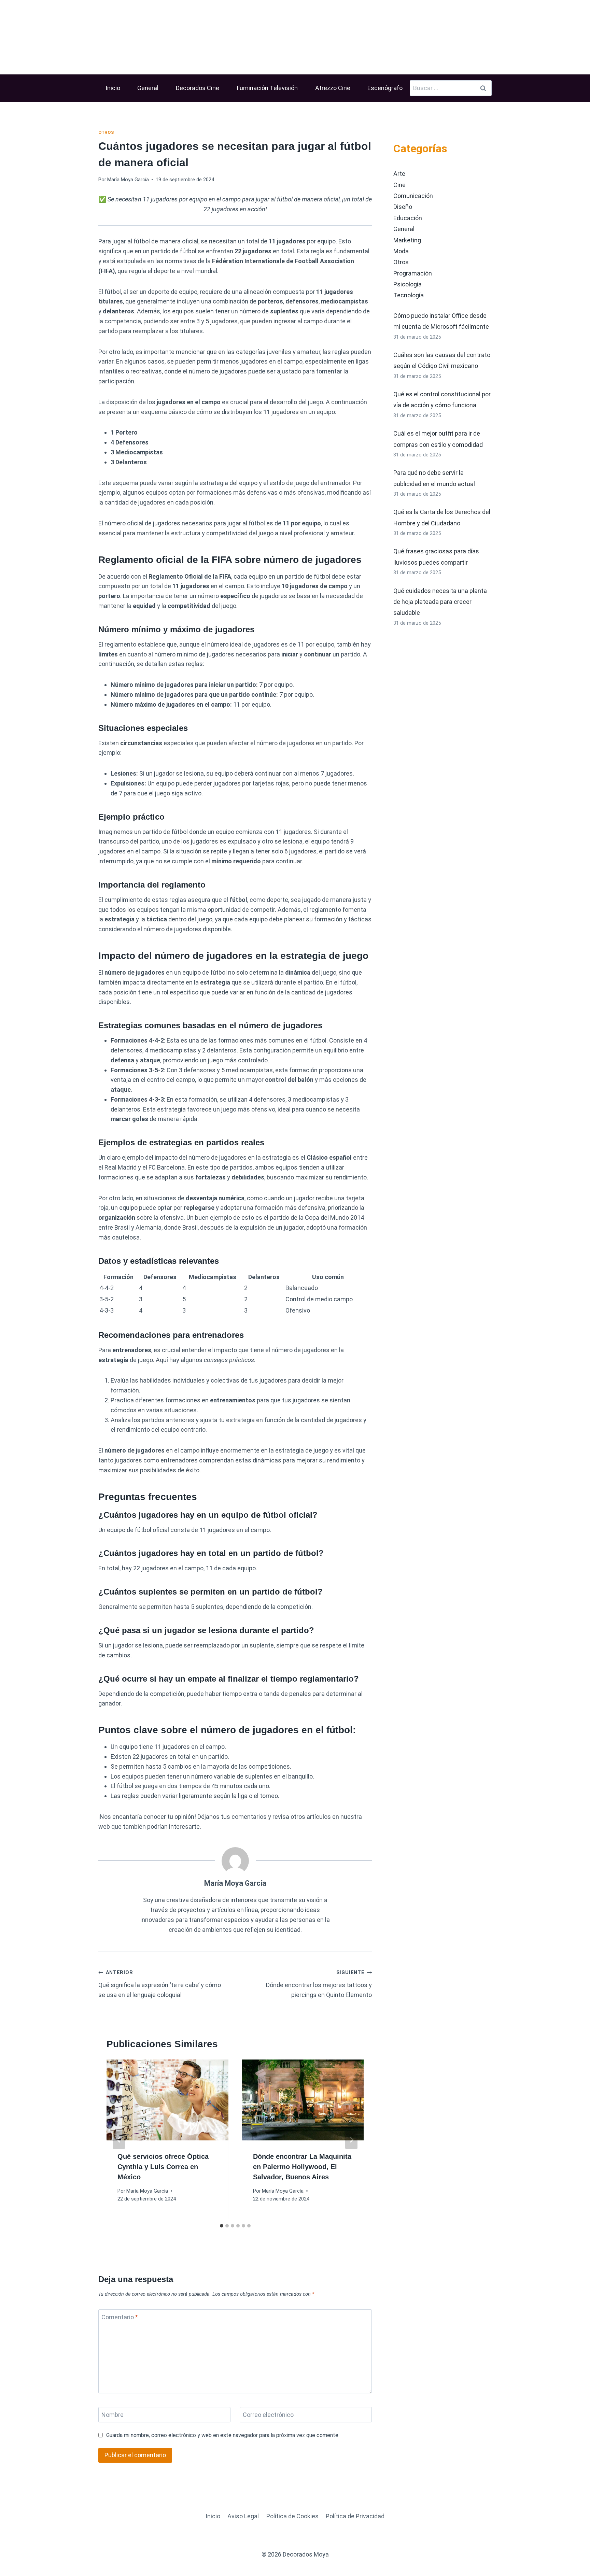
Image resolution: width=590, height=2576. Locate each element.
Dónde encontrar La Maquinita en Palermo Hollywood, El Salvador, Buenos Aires (302, 2167)
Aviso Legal (243, 2516)
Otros (106, 132)
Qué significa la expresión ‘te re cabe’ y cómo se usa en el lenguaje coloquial (160, 1984)
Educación (408, 218)
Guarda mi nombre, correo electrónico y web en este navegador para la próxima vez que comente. (223, 2435)
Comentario (120, 2317)
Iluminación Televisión (267, 88)
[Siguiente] (351, 2140)
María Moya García (128, 180)
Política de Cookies (292, 2516)
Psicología (408, 284)
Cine (399, 185)
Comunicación (413, 196)
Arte (399, 174)
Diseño (403, 207)
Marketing (407, 240)
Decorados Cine (198, 88)
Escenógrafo (385, 88)
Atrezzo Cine (333, 88)
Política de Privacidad (355, 2516)
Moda (401, 251)
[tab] (222, 2226)
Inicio (113, 88)
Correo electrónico (268, 2415)
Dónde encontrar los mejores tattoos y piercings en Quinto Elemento (319, 1984)
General (148, 88)
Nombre (113, 2415)
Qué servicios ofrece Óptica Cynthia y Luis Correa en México (163, 2167)
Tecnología (409, 295)
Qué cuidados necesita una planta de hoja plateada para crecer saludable (440, 602)
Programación (413, 273)
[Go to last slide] (119, 2140)
